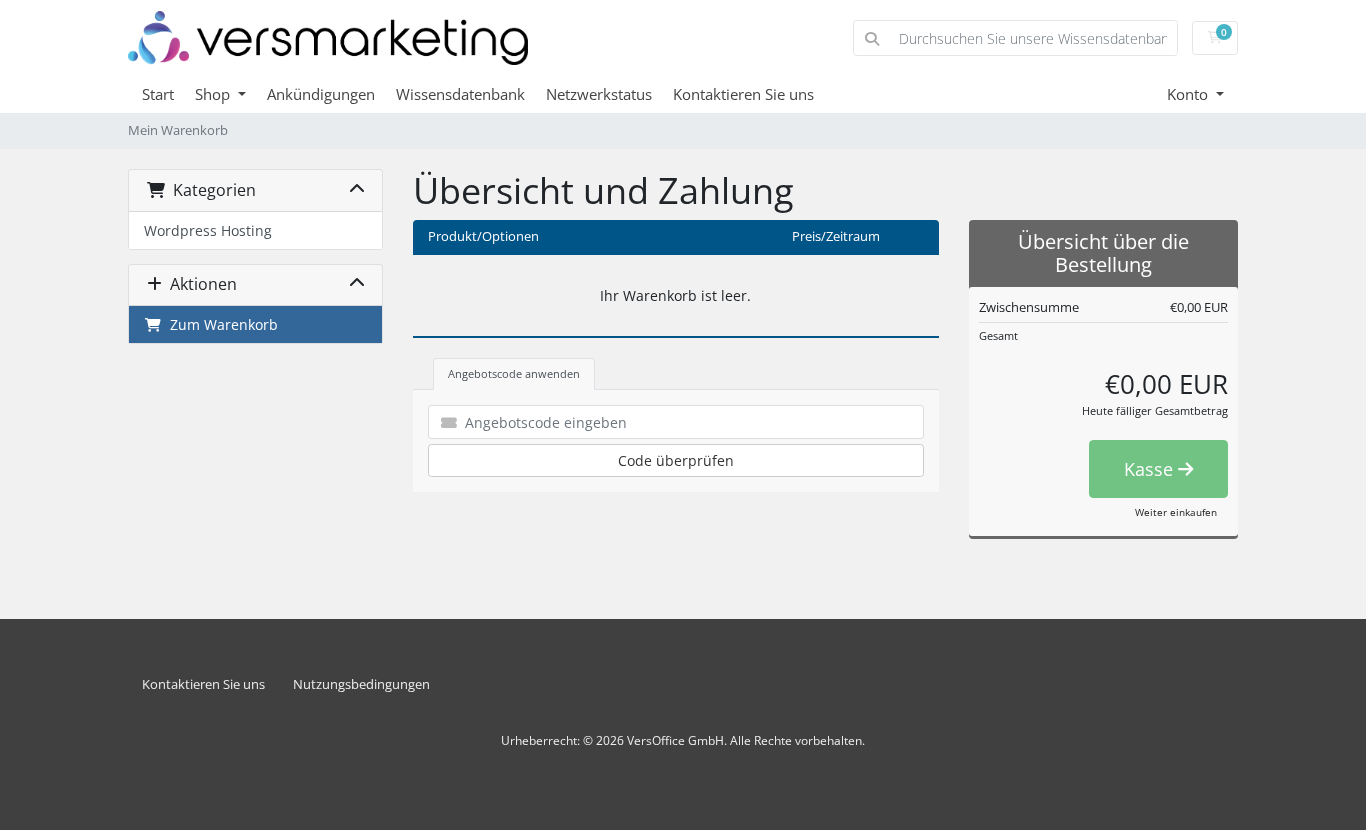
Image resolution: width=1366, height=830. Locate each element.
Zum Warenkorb (220, 324)
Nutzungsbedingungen (361, 684)
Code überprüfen (676, 460)
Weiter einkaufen (1176, 512)
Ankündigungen (321, 94)
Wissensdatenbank (460, 94)
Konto (1189, 94)
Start (158, 94)
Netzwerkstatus (599, 94)
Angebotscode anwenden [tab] (514, 373)
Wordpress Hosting (208, 230)
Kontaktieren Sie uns (743, 94)
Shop (214, 94)
